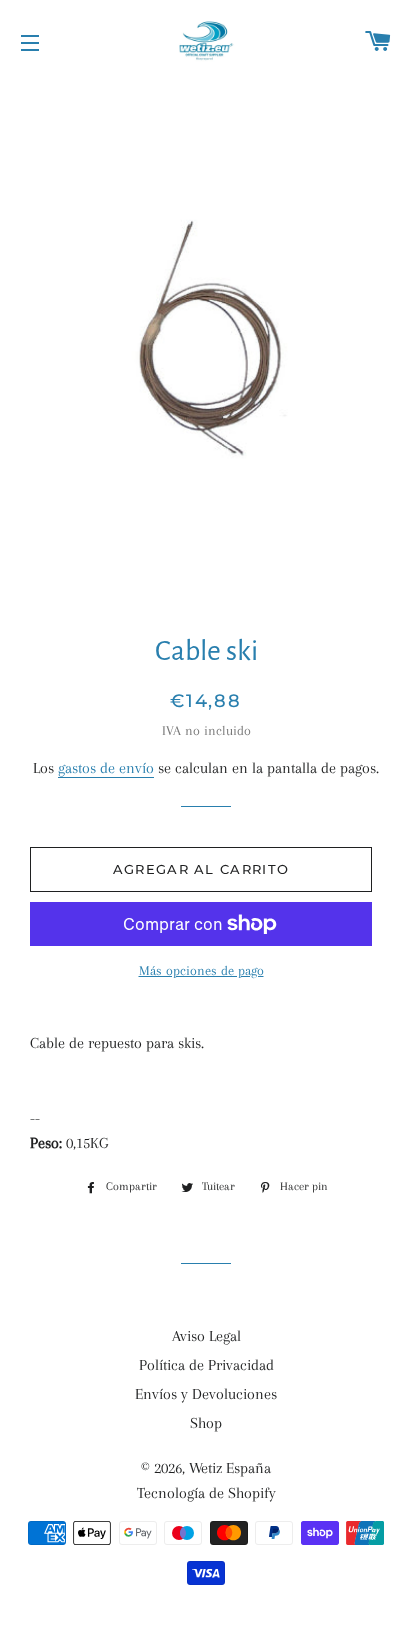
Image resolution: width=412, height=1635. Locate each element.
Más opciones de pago (201, 970)
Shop (206, 1423)
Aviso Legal (206, 1336)
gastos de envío (106, 768)
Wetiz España (230, 1468)
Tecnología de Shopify (206, 1493)
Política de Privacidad (206, 1365)
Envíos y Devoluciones (206, 1394)
